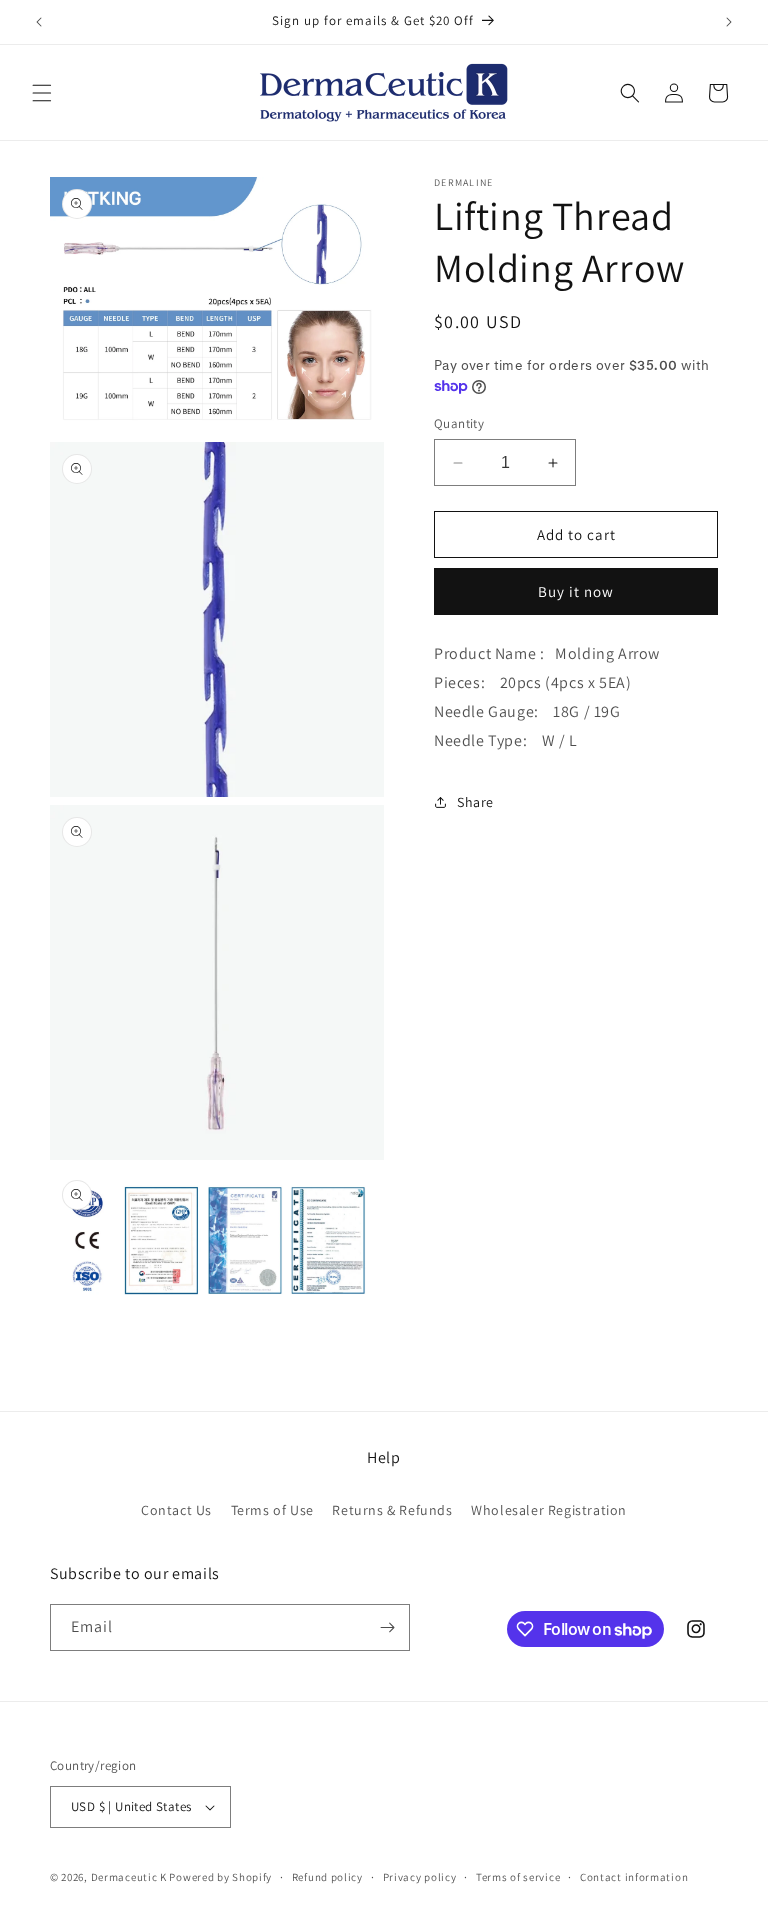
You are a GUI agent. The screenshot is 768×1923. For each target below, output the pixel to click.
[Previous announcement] (39, 22)
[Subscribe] (387, 1627)
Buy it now (576, 591)
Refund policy (327, 1877)
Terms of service (518, 1877)
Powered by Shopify (220, 1877)
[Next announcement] (729, 22)
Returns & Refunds (392, 1510)
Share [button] (475, 802)
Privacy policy (420, 1877)
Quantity (459, 423)
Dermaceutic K (129, 1877)
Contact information (634, 1877)
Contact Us (176, 1510)
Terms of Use (272, 1510)
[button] (42, 93)
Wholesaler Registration (549, 1510)
